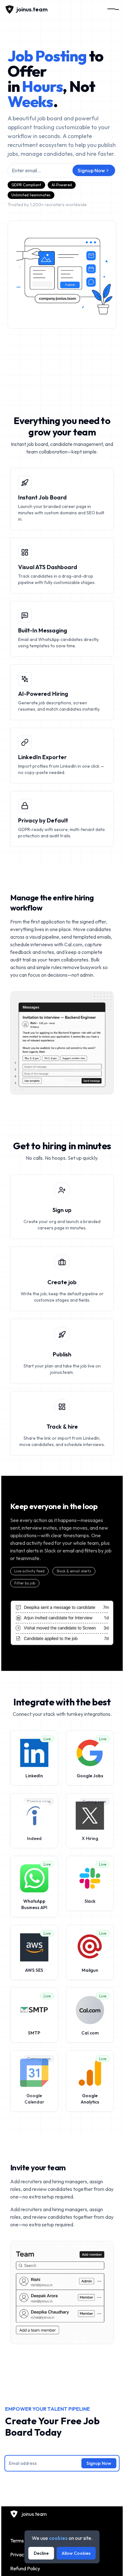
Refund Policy (25, 2568)
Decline (41, 2553)
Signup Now (91, 170)
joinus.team (34, 2514)
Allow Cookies (76, 2553)
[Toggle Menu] (113, 10)
